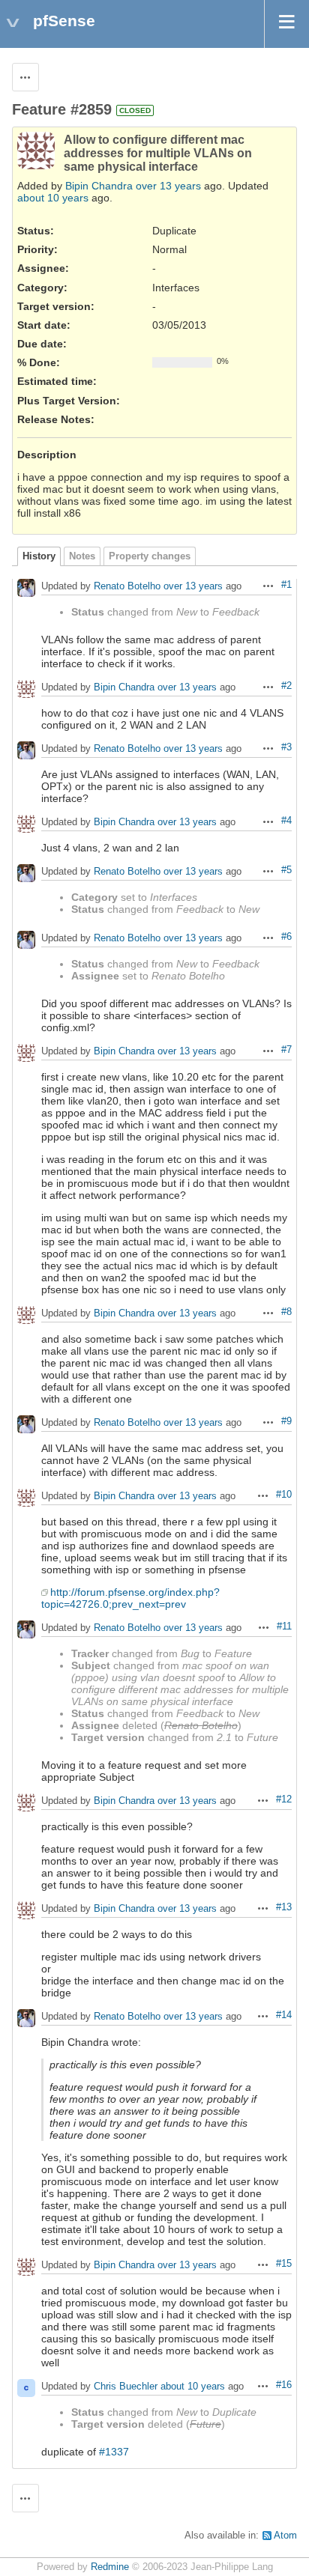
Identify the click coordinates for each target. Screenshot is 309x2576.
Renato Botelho (127, 587)
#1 (286, 585)
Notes (82, 556)
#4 (286, 821)
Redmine (110, 2567)
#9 (286, 1421)
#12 (284, 1799)
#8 (286, 1312)
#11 (284, 1626)
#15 (284, 2264)
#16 (284, 2385)
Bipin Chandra (99, 186)
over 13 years (168, 186)
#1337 (114, 2452)
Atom (285, 2536)
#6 (286, 937)
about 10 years (53, 198)
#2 (286, 686)
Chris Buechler (126, 2387)
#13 (284, 1907)
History (39, 556)
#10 (284, 1495)
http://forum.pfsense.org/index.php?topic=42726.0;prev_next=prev (130, 1598)
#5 (286, 870)
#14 (284, 2015)
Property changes (150, 556)
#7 (286, 1050)
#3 (286, 747)
